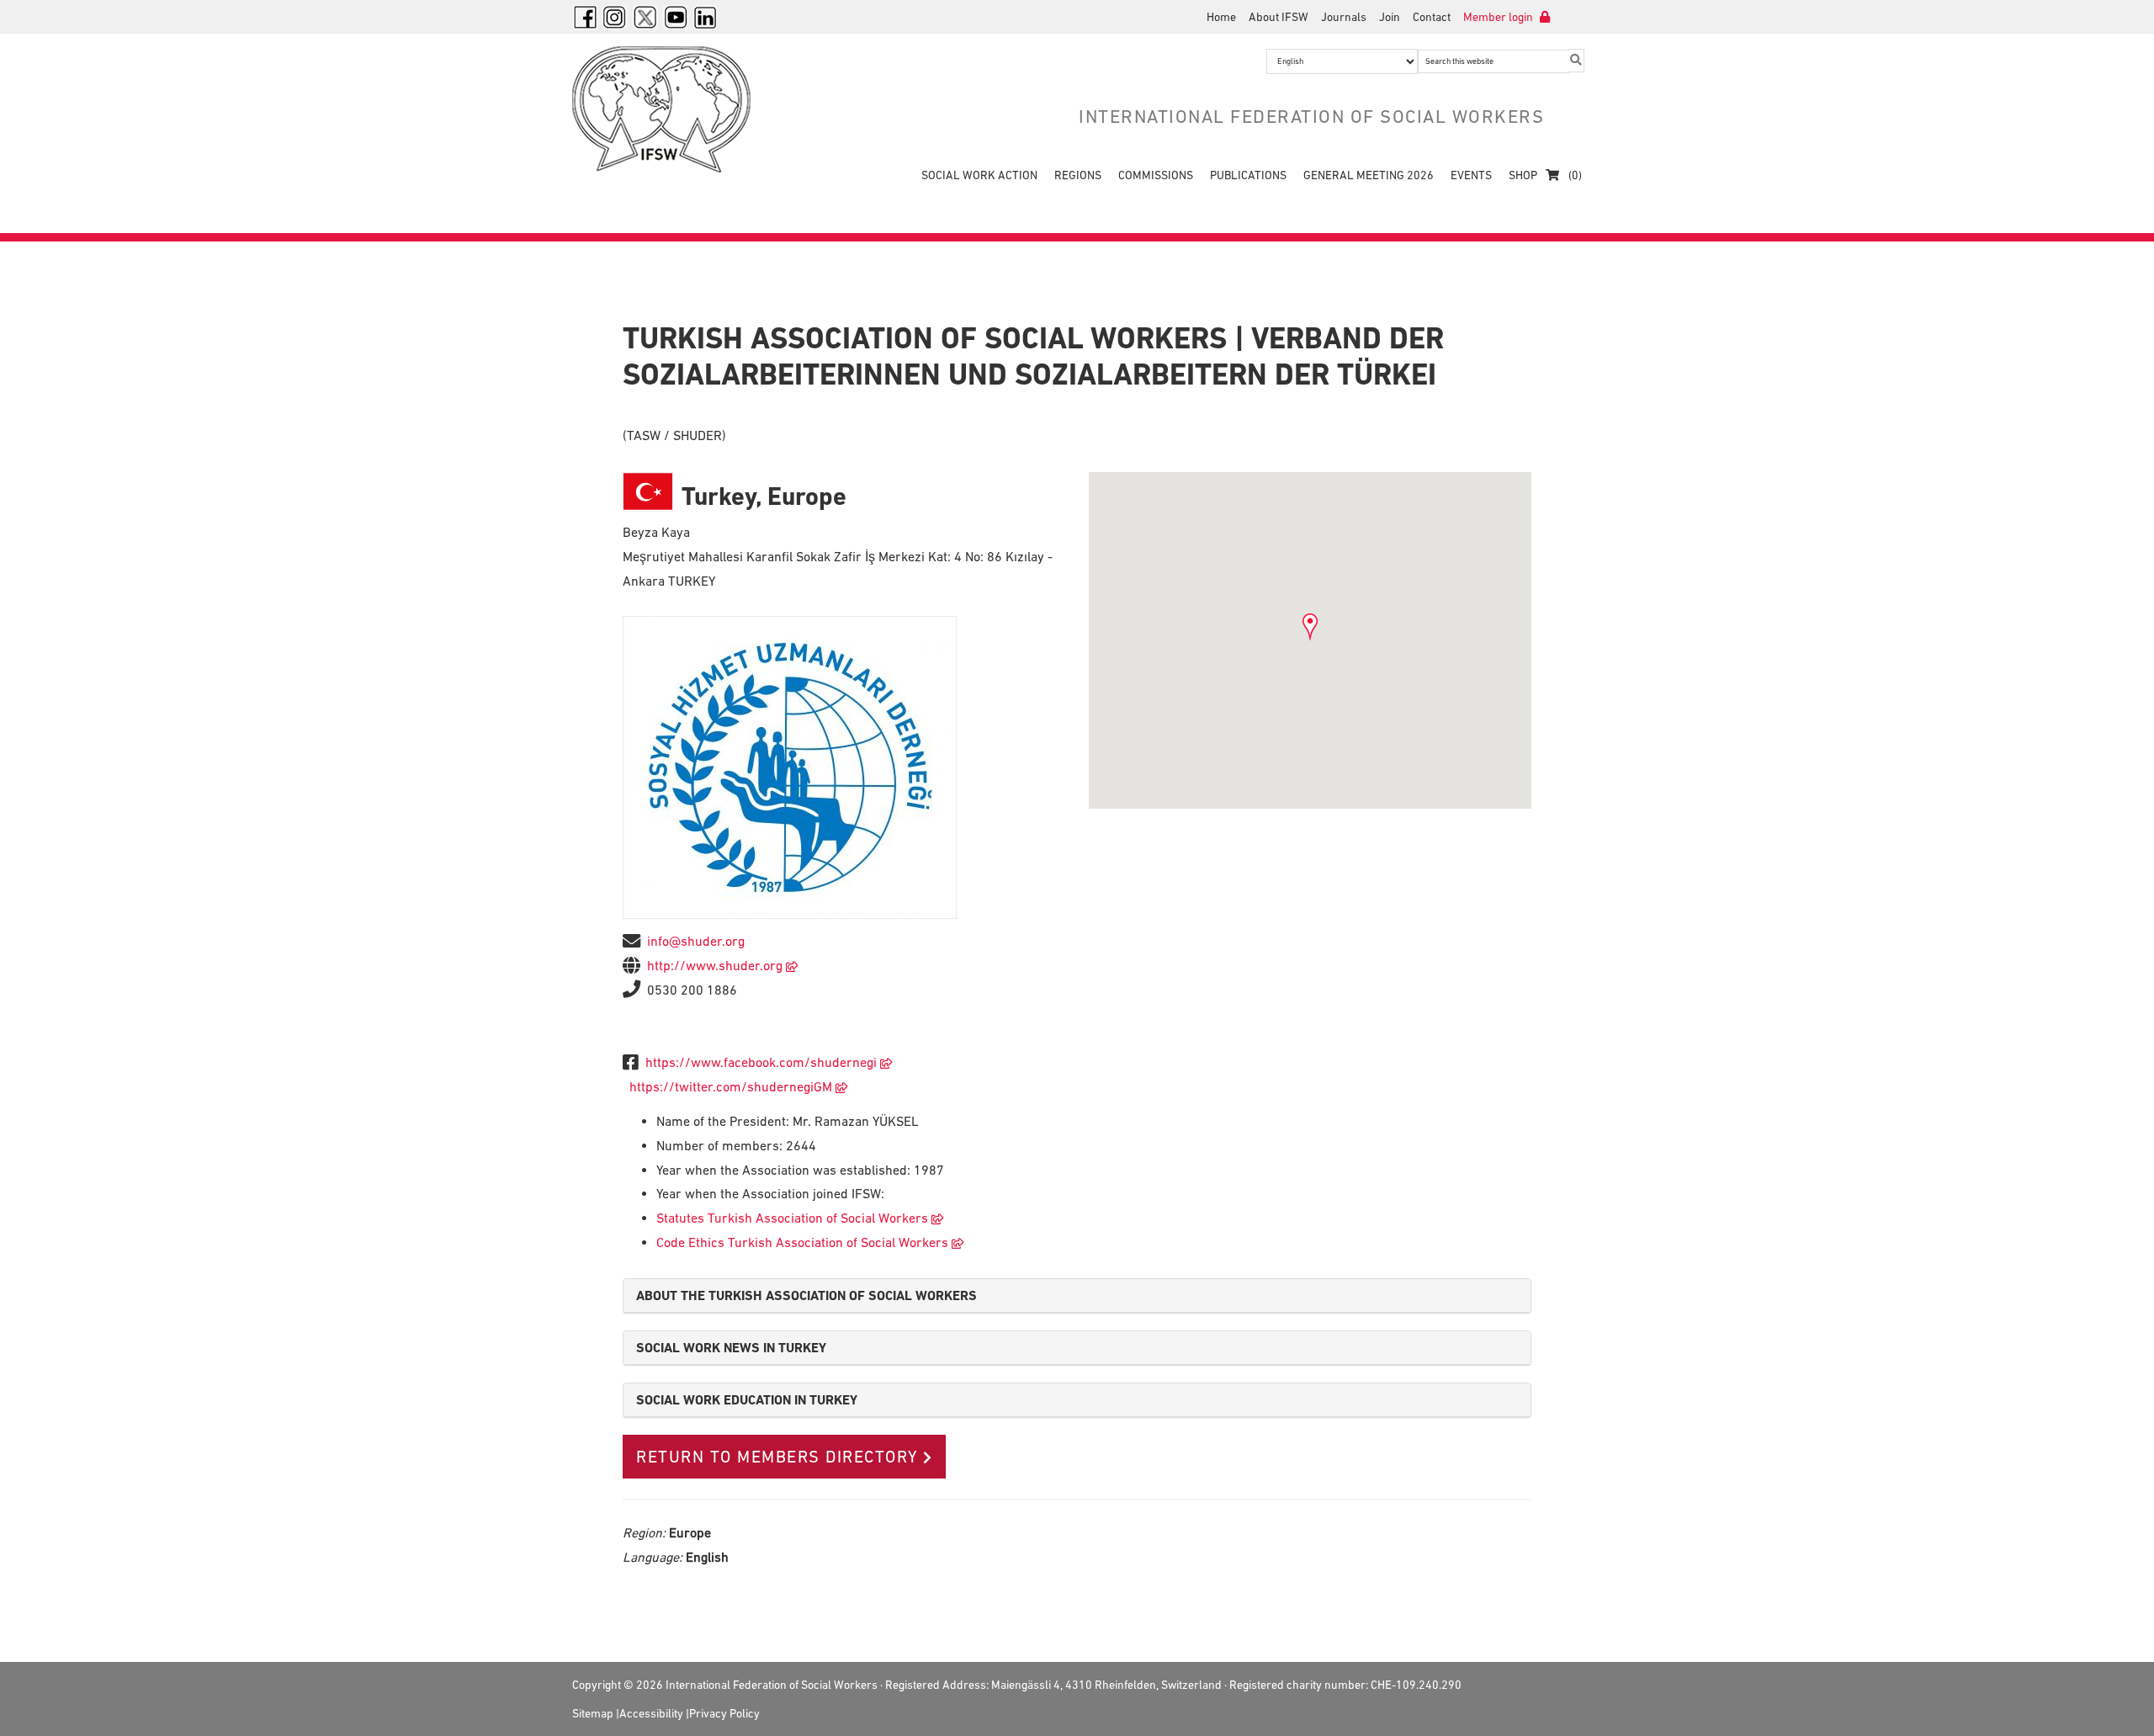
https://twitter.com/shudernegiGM (731, 1086)
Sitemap (593, 1713)
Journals (1344, 17)
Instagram (615, 17)
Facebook (585, 17)
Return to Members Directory (777, 1457)
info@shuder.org (696, 941)
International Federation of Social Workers (673, 109)
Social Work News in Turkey (731, 1348)
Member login (1499, 17)
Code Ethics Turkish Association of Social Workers (802, 1242)
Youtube (676, 17)
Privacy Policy (724, 1713)
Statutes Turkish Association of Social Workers (792, 1218)
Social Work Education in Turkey (747, 1400)
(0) (1574, 175)
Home (1221, 17)
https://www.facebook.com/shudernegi (761, 1062)
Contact (1432, 17)
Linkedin (706, 17)
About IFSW (1279, 17)
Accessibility (651, 1713)
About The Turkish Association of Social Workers (806, 1295)
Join (1390, 17)
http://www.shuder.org (715, 965)
